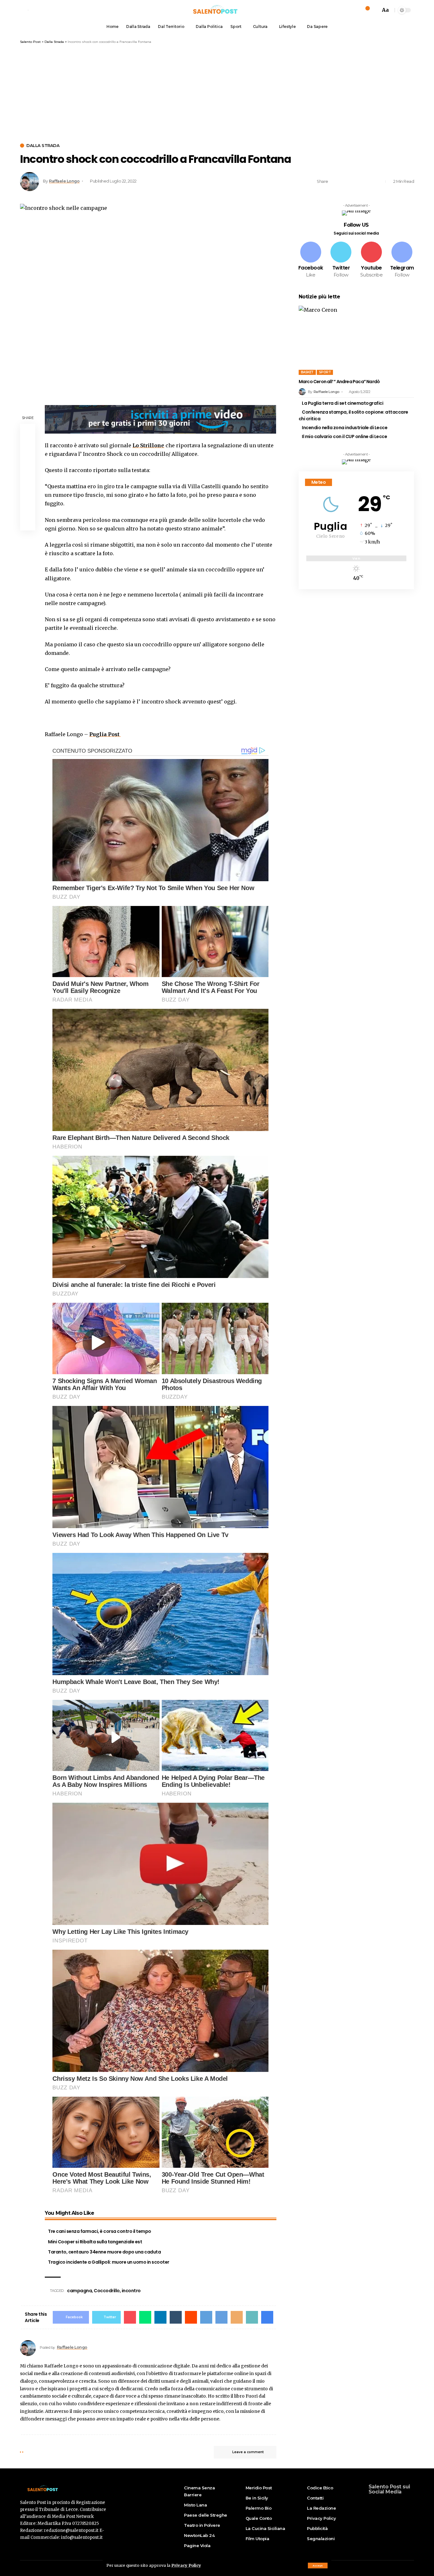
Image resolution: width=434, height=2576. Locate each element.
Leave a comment (248, 2452)
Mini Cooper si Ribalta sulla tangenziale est (95, 2242)
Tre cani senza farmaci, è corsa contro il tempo (100, 2231)
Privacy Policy (186, 2565)
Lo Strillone (148, 445)
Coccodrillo (107, 2291)
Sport (325, 372)
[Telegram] (402, 260)
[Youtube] (371, 260)
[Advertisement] (217, 92)
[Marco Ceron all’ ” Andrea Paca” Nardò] (356, 340)
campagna (79, 2291)
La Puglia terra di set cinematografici (342, 403)
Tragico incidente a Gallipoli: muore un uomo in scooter (109, 2262)
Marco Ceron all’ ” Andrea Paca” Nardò (339, 382)
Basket (307, 372)
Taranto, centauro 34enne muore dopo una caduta (104, 2252)
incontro (131, 2291)
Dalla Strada (43, 146)
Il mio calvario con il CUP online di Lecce (344, 436)
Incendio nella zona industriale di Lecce (345, 428)
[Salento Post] (217, 10)
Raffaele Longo (64, 181)
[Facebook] (311, 260)
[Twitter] (341, 260)
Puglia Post (105, 734)
